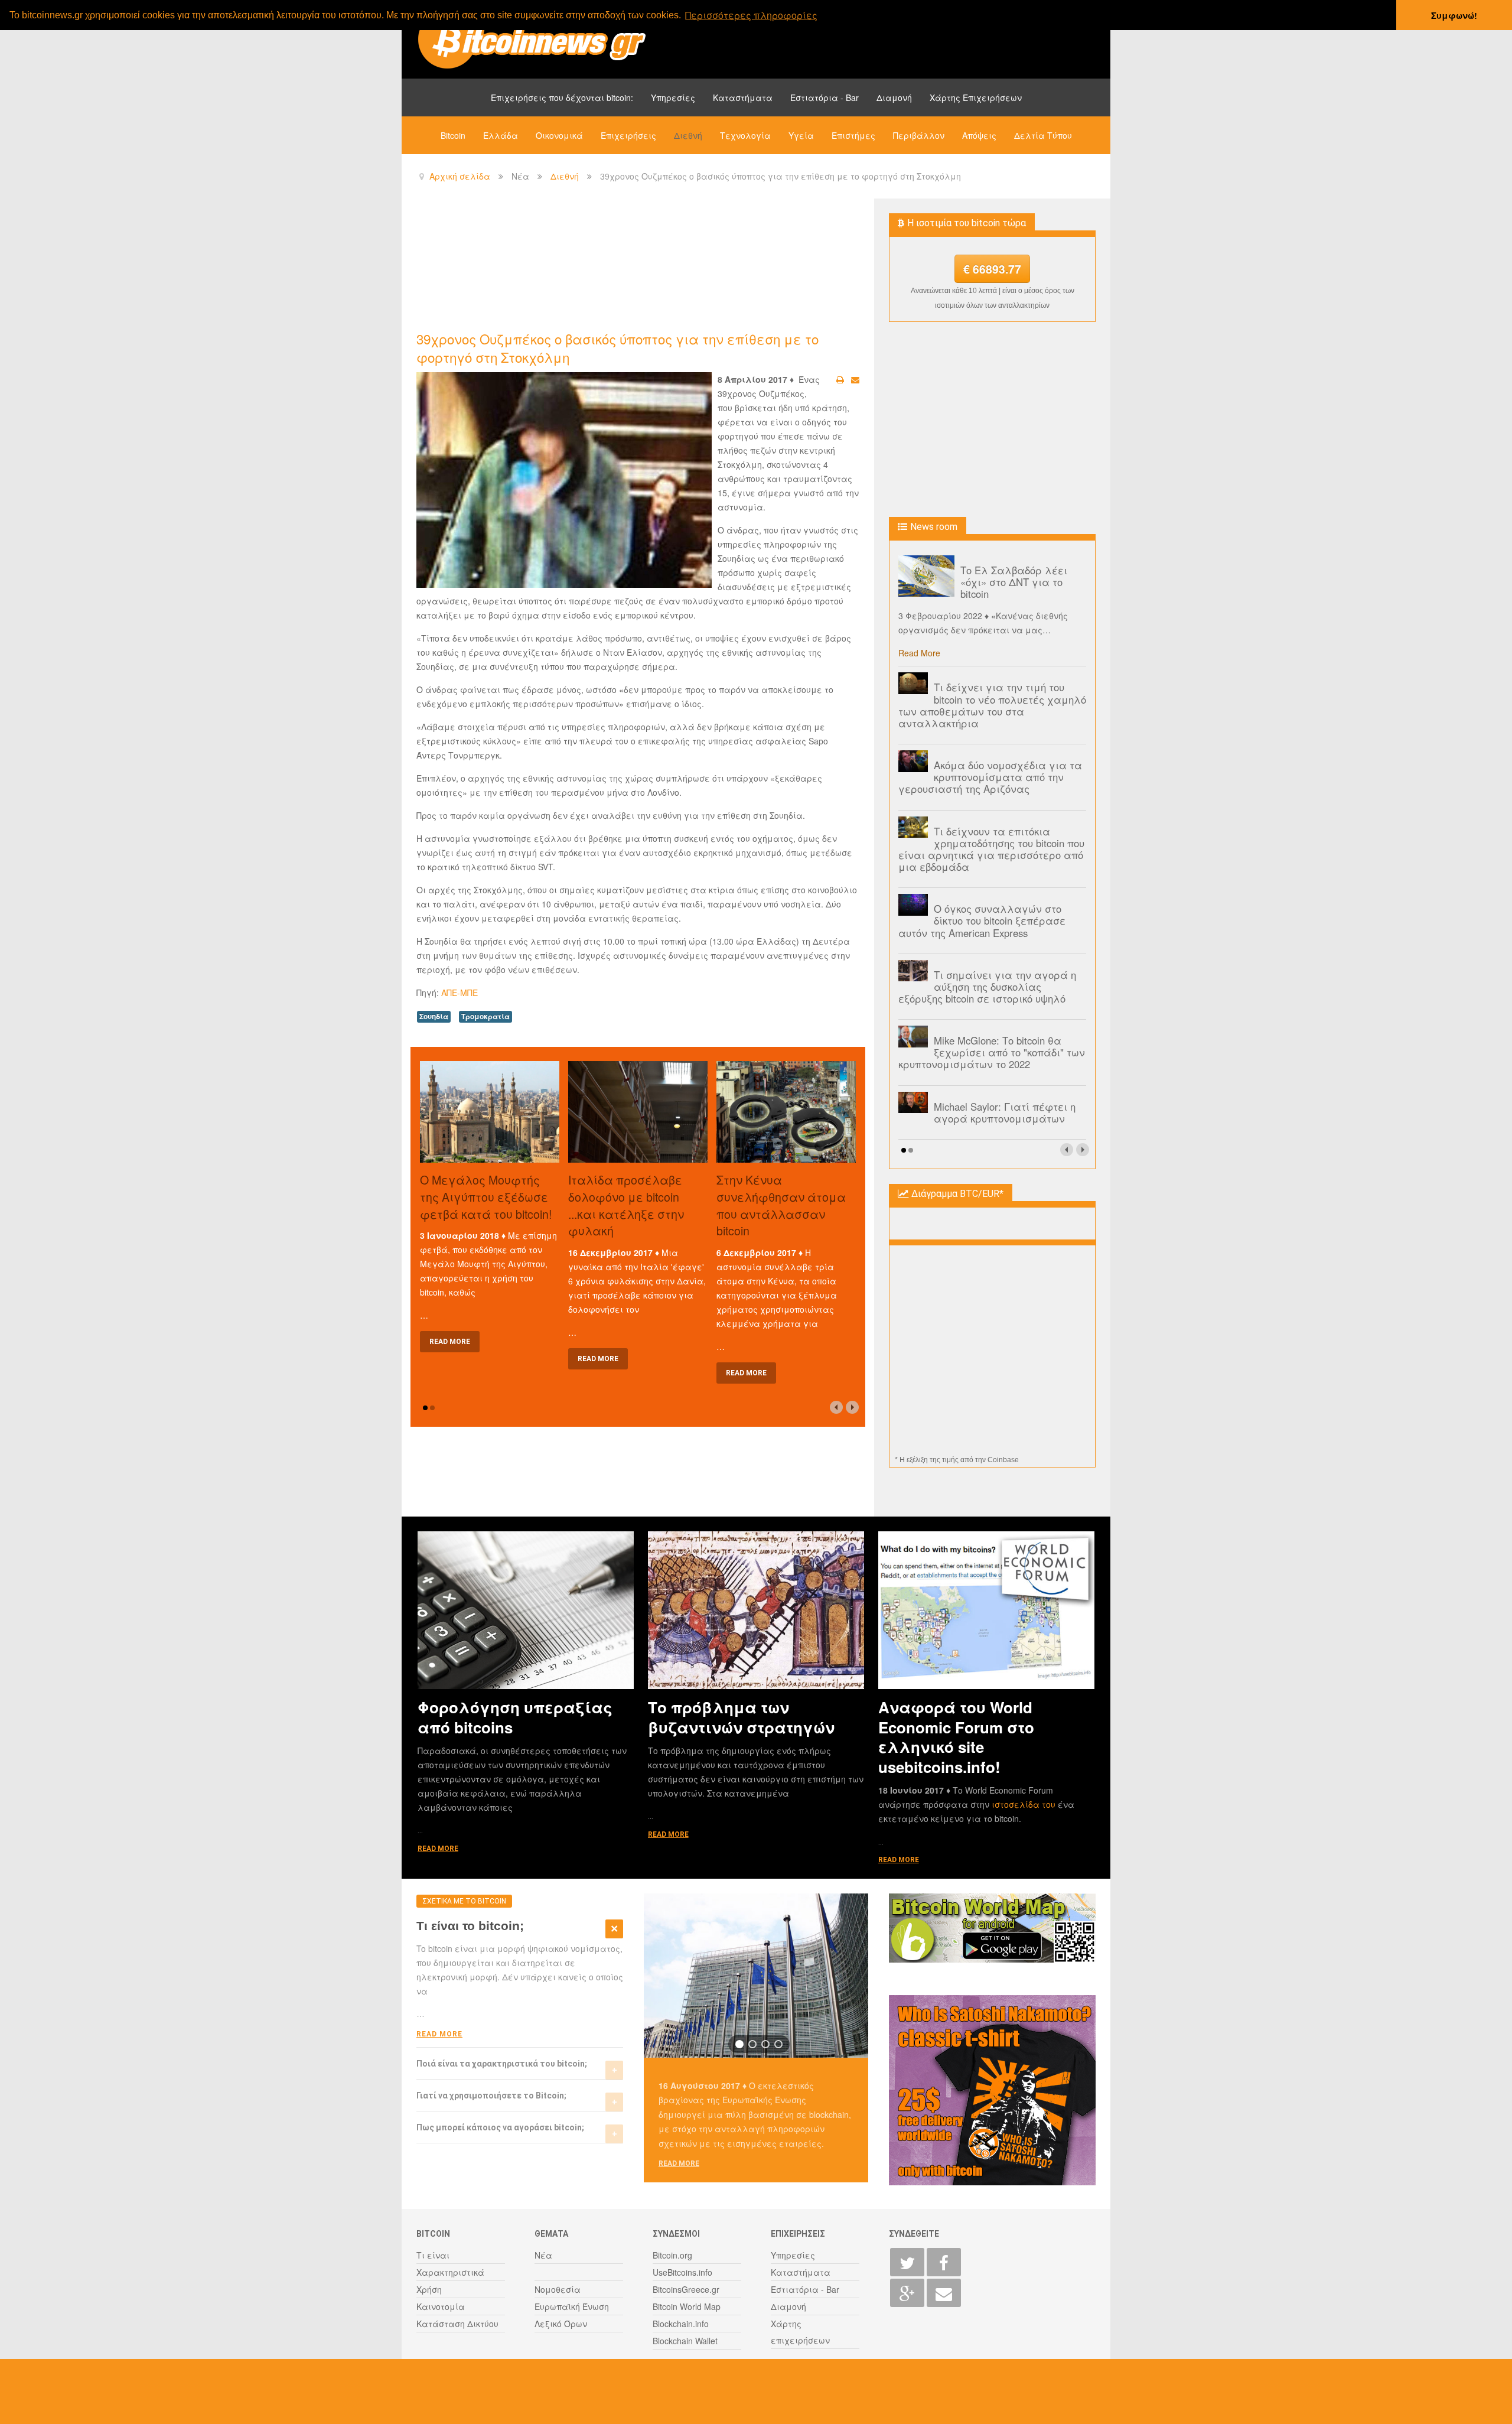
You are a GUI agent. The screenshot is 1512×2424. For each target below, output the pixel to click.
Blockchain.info (681, 2324)
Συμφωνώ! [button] (1454, 15)
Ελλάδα (501, 135)
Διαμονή (894, 97)
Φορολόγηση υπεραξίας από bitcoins (515, 1717)
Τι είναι (433, 2255)
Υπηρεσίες (673, 97)
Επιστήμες (853, 135)
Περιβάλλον (919, 135)
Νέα (543, 2255)
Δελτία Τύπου (1043, 135)
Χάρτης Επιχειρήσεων (976, 97)
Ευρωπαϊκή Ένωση (572, 2306)
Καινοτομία (441, 2306)
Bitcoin (453, 135)
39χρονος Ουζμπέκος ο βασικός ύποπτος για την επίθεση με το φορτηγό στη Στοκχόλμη (617, 348)
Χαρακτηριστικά (450, 2272)
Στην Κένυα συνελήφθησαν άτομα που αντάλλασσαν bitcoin (781, 1205)
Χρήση (429, 2289)
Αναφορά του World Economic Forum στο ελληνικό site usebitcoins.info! (956, 1737)
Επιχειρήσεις (628, 135)
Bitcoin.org (672, 2255)
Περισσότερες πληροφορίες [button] (751, 15)
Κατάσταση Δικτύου (457, 2324)
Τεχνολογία (745, 135)
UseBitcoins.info (682, 2272)
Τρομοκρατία (485, 1016)
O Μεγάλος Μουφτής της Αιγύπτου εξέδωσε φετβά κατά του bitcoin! (486, 1197)
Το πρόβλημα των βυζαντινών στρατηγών (741, 1717)
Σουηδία (434, 1016)
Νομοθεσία (558, 2289)
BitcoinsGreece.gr (686, 2289)
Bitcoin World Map (687, 2306)
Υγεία (801, 135)
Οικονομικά (559, 135)
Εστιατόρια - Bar (825, 97)
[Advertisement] (631, 263)
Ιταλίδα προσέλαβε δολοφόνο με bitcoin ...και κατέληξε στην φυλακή (626, 1205)
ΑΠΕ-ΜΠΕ (460, 993)
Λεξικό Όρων (561, 2324)
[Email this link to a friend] (855, 379)
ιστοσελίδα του (1025, 1804)
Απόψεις (979, 135)
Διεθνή (688, 135)
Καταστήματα (743, 97)
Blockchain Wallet (685, 2341)
